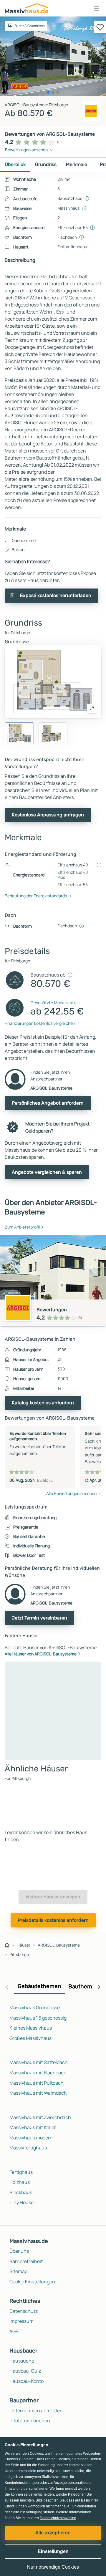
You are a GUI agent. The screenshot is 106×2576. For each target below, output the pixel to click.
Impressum (21, 2321)
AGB (14, 2331)
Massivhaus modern (31, 2138)
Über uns (19, 2251)
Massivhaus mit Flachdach (38, 2073)
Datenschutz (24, 2311)
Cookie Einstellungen (32, 2282)
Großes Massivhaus (30, 2038)
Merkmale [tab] (77, 164)
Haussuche (22, 2361)
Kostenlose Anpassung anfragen (48, 815)
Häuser (24, 1945)
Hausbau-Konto (26, 2381)
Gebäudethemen (39, 1986)
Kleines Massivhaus (31, 2028)
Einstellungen (53, 2551)
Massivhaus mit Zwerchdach (40, 2117)
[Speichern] (100, 27)
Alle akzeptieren (53, 2533)
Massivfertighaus (28, 2148)
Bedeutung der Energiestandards (36, 896)
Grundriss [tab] (46, 164)
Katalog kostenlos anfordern (43, 1403)
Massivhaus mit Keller (33, 2127)
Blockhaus (21, 2192)
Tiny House (21, 2202)
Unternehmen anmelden (36, 2411)
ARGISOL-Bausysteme (59, 1945)
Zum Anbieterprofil (22, 1227)
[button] (96, 8)
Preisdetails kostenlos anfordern (53, 1920)
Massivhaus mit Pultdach (37, 2083)
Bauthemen (84, 1986)
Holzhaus (20, 2182)
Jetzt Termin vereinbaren (39, 1618)
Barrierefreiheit (26, 2261)
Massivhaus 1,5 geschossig (38, 2018)
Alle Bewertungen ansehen (71, 1493)
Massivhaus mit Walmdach (38, 2093)
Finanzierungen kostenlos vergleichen (40, 1023)
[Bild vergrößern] (92, 708)
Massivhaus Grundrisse (35, 2008)
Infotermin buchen (30, 2421)
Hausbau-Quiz (25, 2371)
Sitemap (18, 2271)
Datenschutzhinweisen (58, 2518)
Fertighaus (21, 2172)
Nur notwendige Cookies (53, 2567)
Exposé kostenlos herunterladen (56, 595)
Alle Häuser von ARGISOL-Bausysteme (41, 1654)
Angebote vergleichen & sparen (47, 1172)
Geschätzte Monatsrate (53, 1003)
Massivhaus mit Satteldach (39, 2062)
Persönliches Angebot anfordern (48, 1103)
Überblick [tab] (15, 164)
